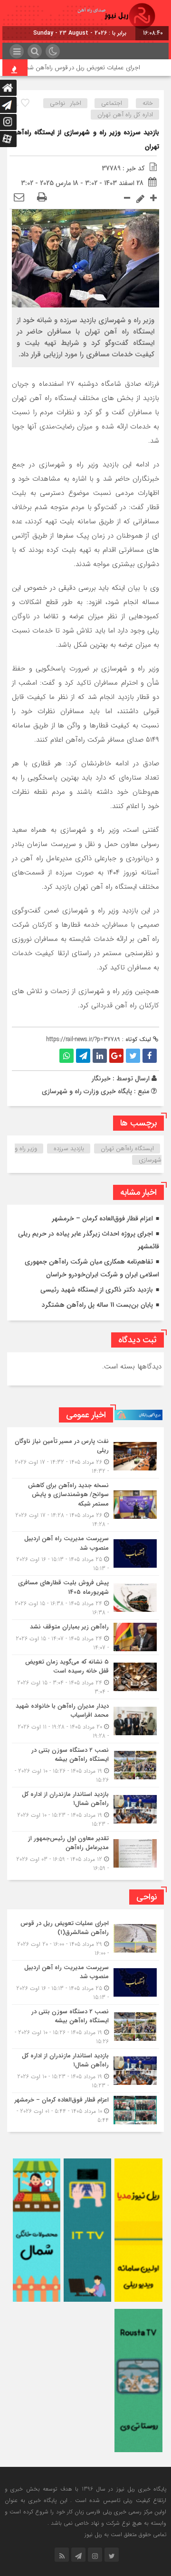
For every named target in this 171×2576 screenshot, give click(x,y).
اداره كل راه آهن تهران (125, 115)
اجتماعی (112, 103)
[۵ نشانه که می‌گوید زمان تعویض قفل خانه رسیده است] (85, 1677)
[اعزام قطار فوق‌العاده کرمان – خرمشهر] (85, 2109)
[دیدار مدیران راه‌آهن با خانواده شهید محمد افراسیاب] (85, 1721)
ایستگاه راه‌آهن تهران (127, 1149)
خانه (148, 103)
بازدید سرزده (69, 1149)
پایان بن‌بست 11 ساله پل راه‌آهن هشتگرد (97, 1305)
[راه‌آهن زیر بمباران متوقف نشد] (85, 1637)
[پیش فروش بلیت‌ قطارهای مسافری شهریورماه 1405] (85, 1598)
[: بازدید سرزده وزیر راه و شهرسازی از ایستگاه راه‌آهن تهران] (19, 198)
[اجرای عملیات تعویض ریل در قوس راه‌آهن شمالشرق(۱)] (85, 1938)
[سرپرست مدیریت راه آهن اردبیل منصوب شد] (85, 1553)
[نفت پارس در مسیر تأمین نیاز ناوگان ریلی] (85, 1456)
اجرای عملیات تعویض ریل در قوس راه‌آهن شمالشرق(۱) (89, 68)
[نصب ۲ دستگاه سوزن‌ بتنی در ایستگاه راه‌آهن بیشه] (85, 1765)
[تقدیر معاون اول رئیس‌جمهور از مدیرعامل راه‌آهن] (85, 1852)
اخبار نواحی (66, 103)
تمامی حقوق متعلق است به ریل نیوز (125, 2534)
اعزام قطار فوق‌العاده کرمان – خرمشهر (102, 1218)
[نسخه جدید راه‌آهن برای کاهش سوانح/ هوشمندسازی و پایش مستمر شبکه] (85, 1505)
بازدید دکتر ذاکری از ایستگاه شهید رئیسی (97, 1290)
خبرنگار (101, 1079)
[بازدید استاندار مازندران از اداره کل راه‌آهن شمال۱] (85, 1809)
